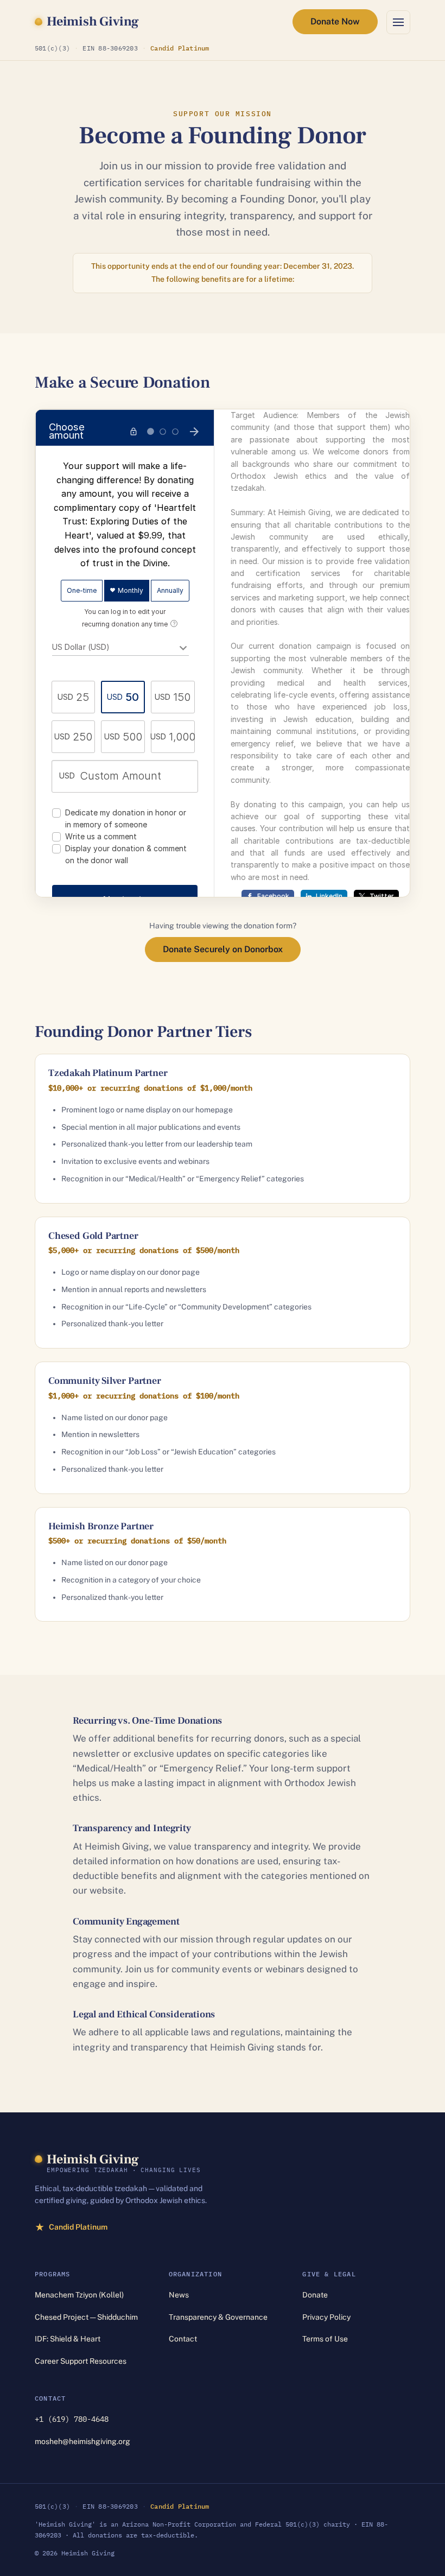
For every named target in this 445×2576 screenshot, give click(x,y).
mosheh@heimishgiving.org (82, 2441)
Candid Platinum (180, 48)
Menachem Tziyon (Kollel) (79, 2295)
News (179, 2295)
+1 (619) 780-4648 (72, 2419)
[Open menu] (398, 22)
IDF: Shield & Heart (68, 2339)
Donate (315, 2295)
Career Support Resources (81, 2361)
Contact (183, 2339)
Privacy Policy (326, 2317)
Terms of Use (325, 2339)
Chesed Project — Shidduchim (86, 2317)
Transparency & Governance (218, 2317)
